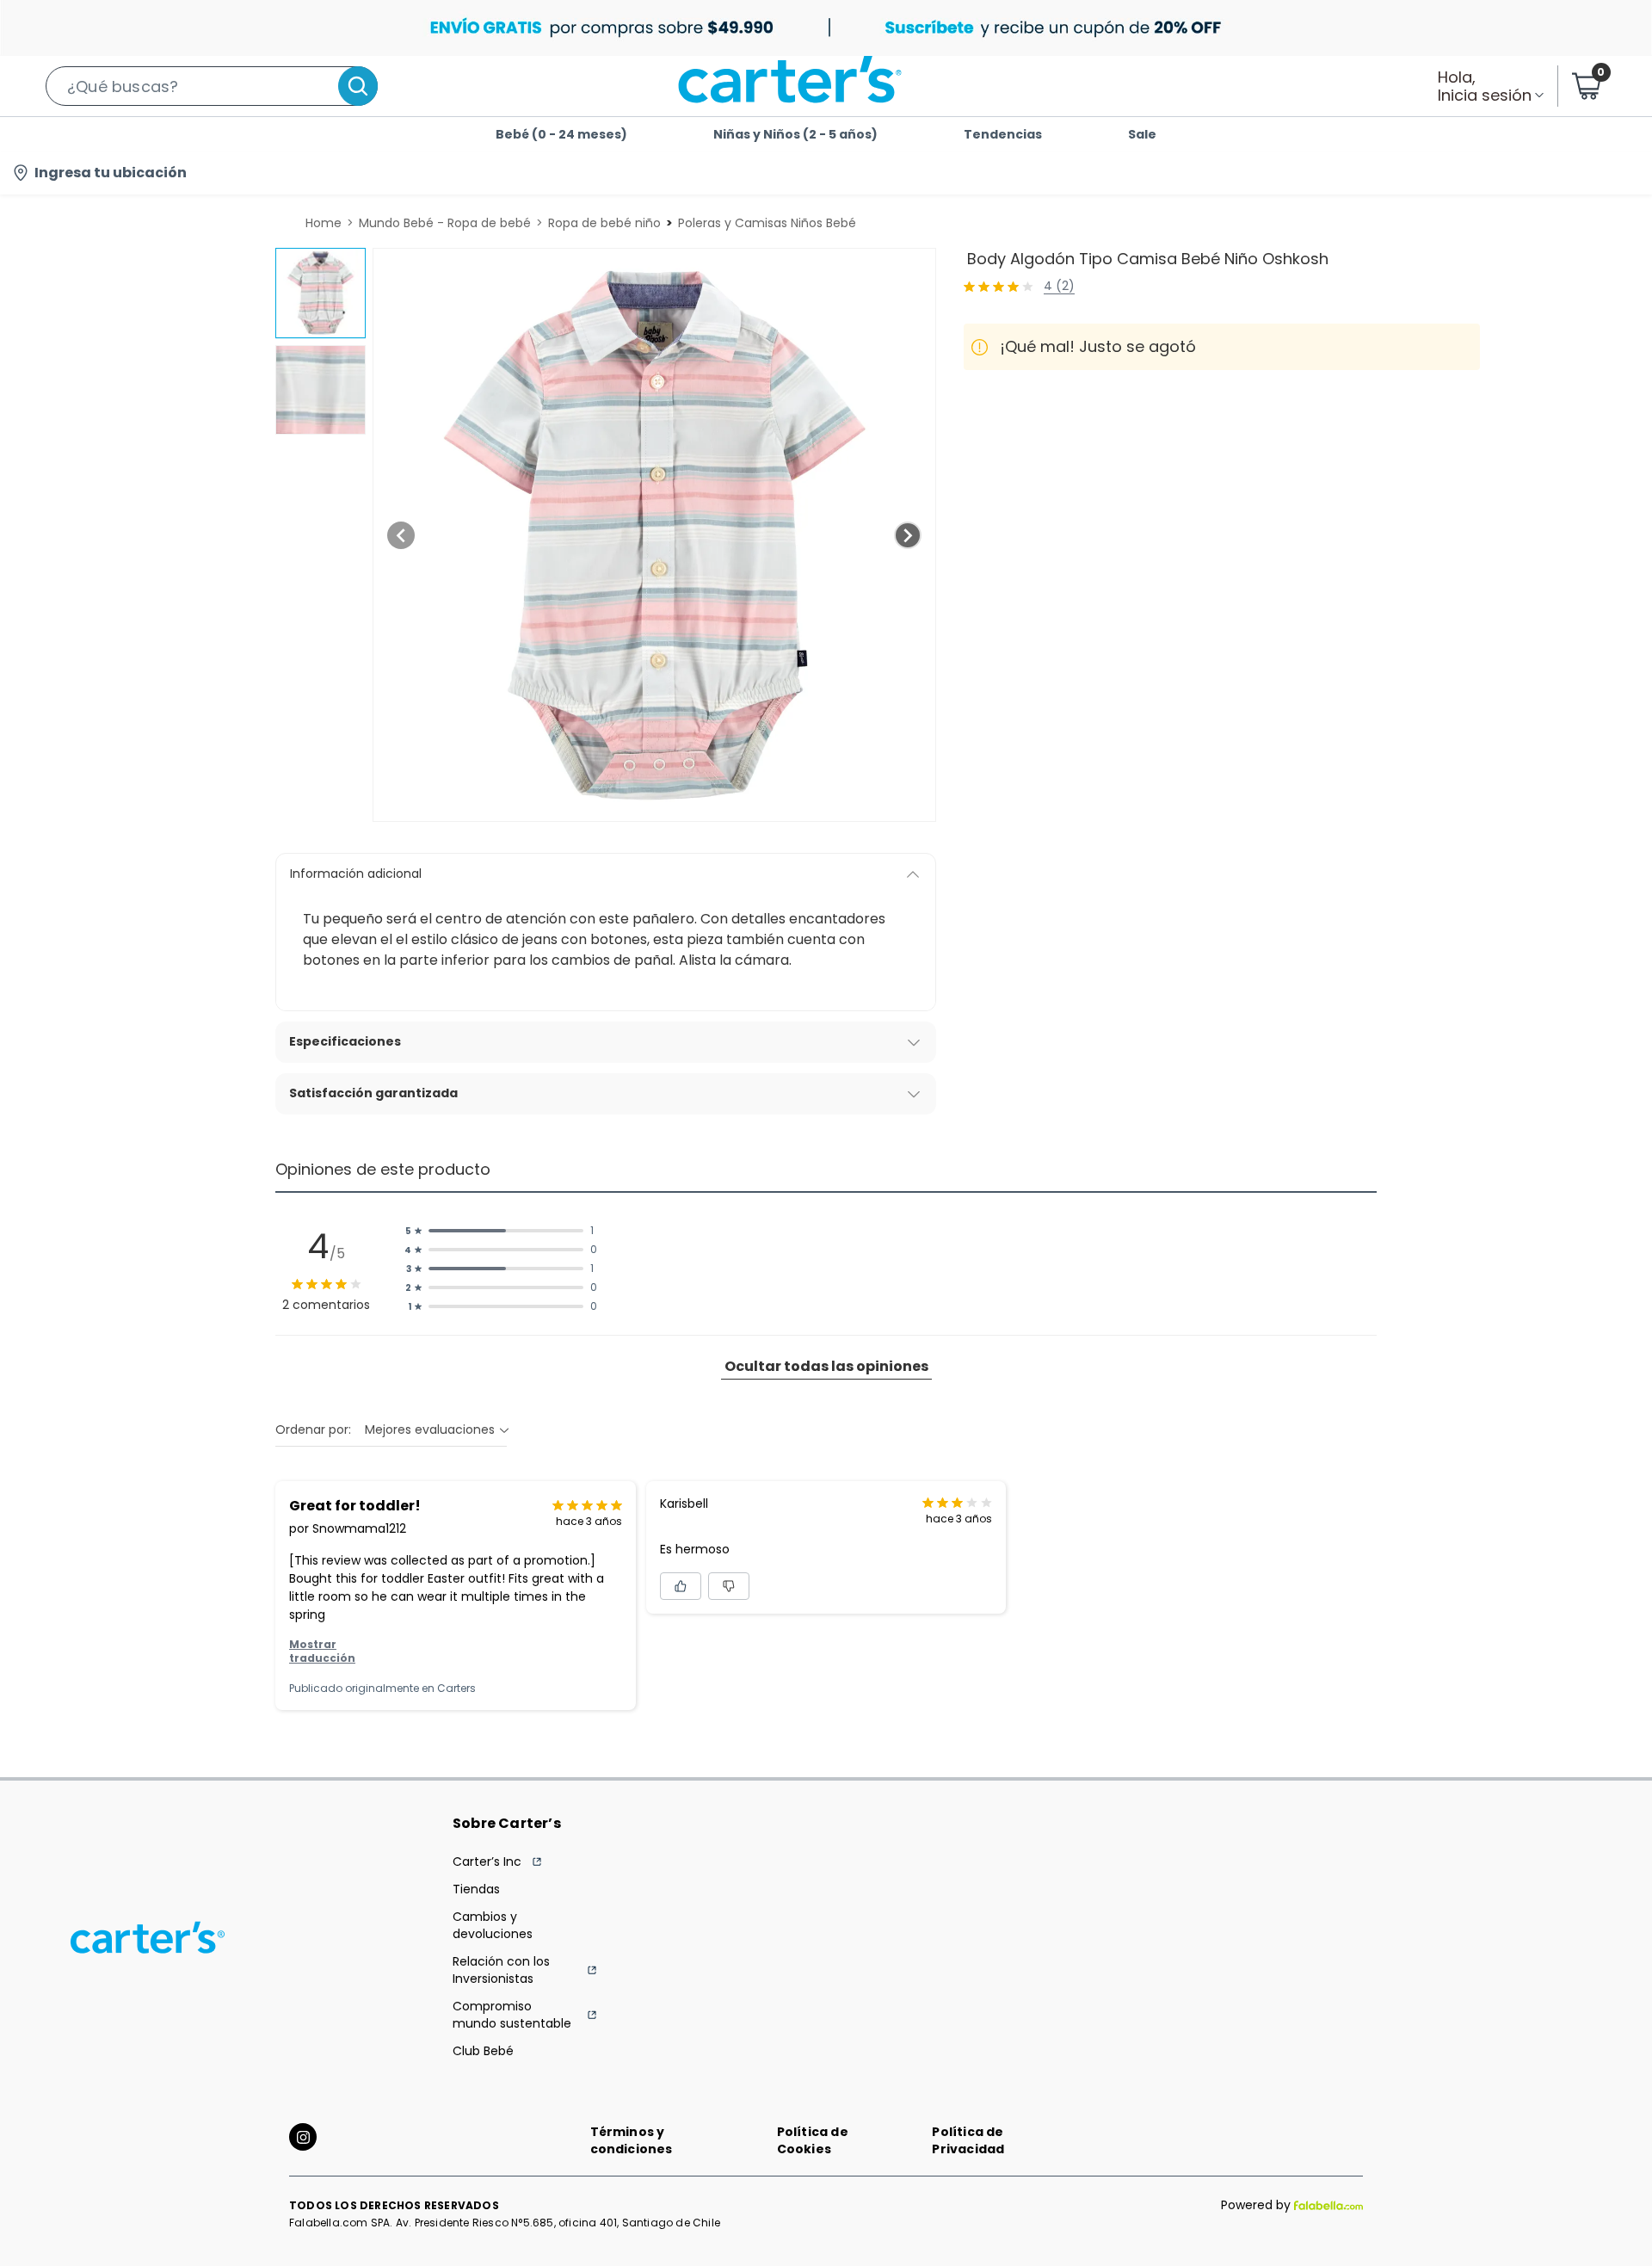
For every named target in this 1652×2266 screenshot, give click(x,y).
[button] (212, 86)
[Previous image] (401, 535)
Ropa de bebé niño (604, 223)
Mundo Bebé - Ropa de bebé (445, 223)
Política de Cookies (813, 2140)
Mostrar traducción (322, 1652)
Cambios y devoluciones (493, 1925)
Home (324, 223)
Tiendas (476, 1889)
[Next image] (908, 535)
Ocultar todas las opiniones (826, 1366)
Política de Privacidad (968, 2140)
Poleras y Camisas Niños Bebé (767, 223)
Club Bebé (483, 2051)
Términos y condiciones (632, 2140)
